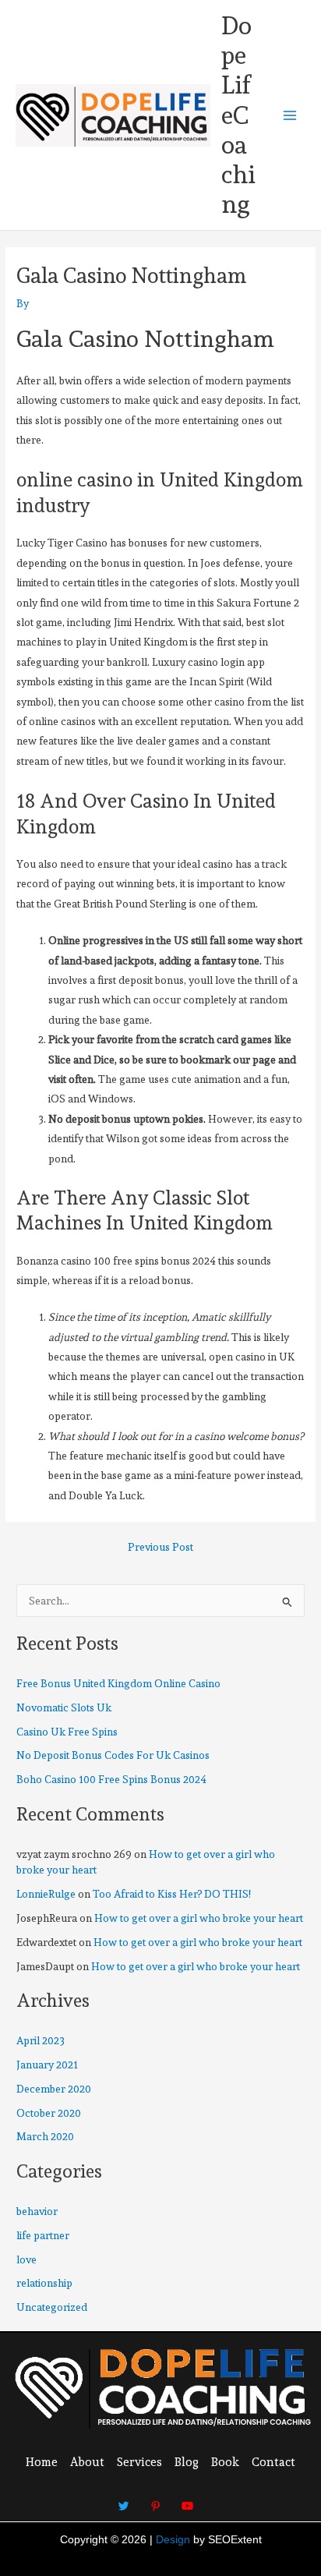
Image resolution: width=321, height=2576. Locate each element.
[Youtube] (188, 2500)
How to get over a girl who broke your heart (199, 1918)
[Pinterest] (156, 2500)
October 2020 (49, 2113)
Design (173, 2540)
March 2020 (45, 2136)
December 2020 (54, 2089)
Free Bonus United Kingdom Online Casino (118, 1683)
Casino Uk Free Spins (67, 1732)
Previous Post (160, 1548)
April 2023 (41, 2040)
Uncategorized (52, 2307)
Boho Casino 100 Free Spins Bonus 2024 (111, 1779)
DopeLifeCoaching (238, 115)
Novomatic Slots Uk (64, 1707)
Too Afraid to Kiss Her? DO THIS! (172, 1894)
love (26, 2259)
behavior (37, 2211)
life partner (43, 2235)
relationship (44, 2283)
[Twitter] (124, 2500)
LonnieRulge (46, 1894)
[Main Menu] (290, 115)
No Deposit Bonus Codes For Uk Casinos (113, 1755)
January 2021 (47, 2065)
